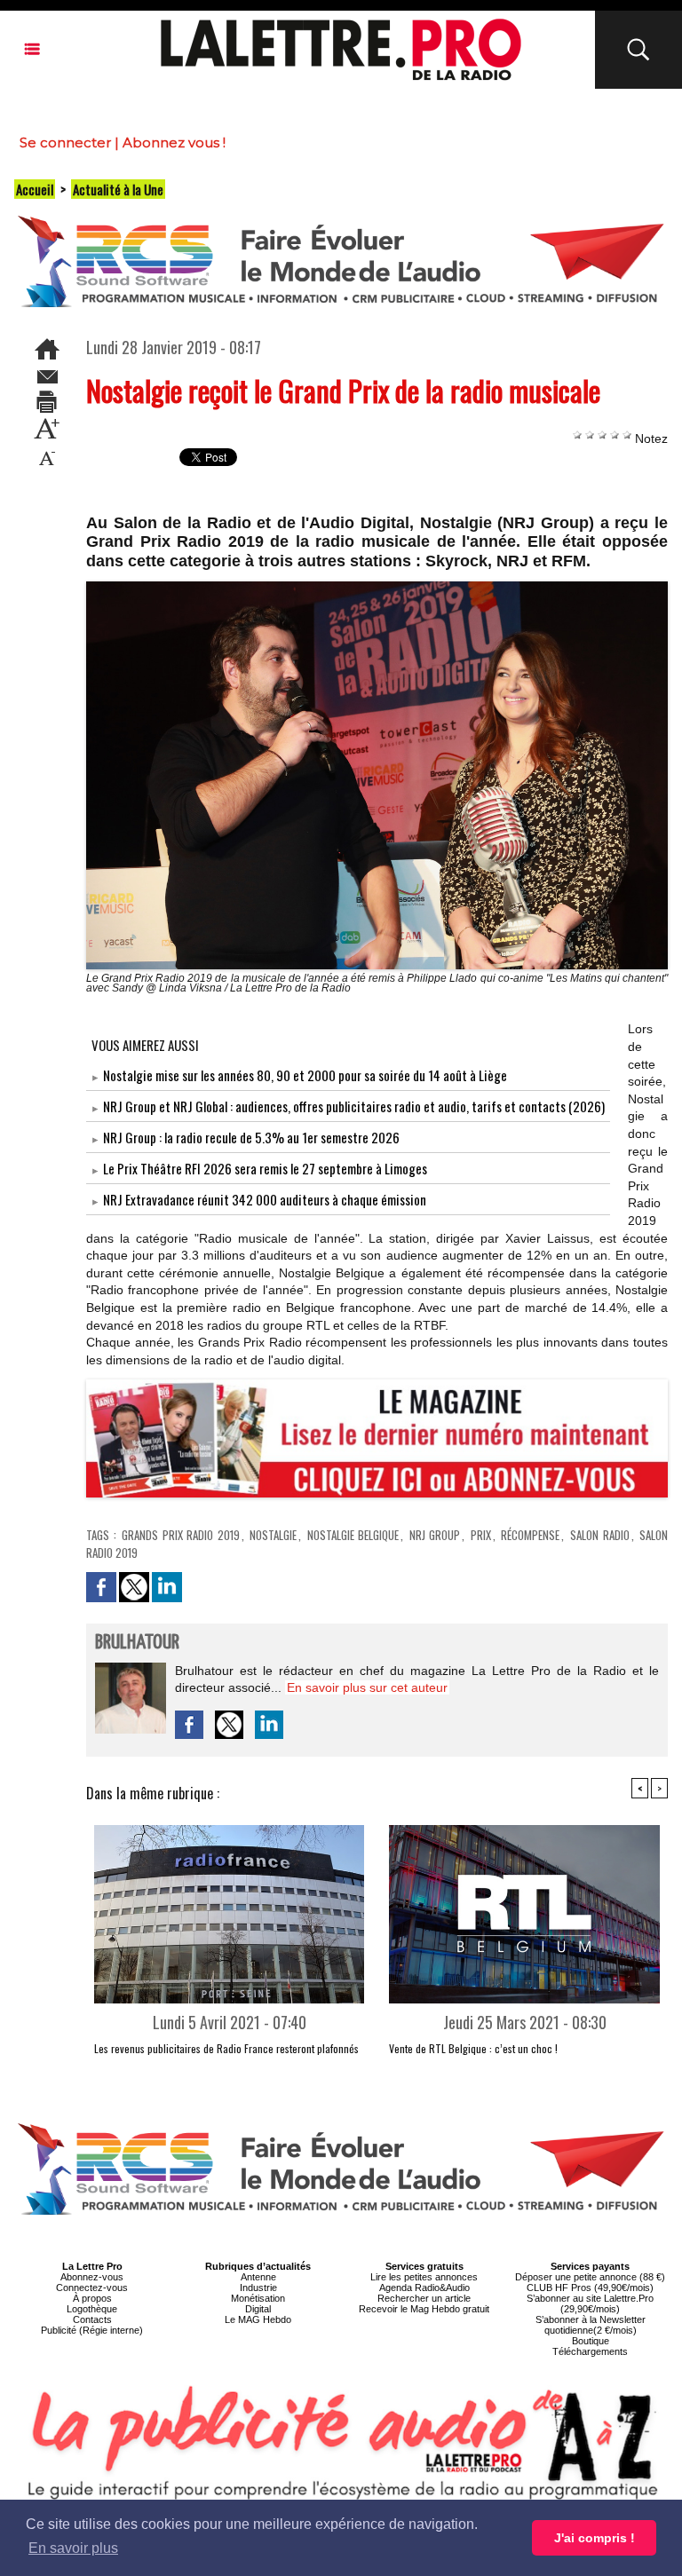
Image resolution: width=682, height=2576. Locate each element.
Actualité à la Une (118, 189)
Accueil (35, 189)
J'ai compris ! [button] (595, 2538)
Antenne (258, 2277)
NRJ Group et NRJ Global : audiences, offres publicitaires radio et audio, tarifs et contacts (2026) (354, 1106)
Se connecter (65, 142)
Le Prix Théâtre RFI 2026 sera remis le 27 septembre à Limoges (265, 1168)
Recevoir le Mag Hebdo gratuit (424, 2309)
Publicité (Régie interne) (92, 2330)
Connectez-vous (92, 2288)
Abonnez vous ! (174, 142)
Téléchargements (590, 2351)
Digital (258, 2309)
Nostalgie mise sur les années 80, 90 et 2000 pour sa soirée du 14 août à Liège (305, 1075)
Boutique (591, 2341)
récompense (530, 1535)
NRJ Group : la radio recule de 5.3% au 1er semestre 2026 (251, 1137)
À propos (92, 2298)
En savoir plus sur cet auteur (367, 1687)
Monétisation (258, 2298)
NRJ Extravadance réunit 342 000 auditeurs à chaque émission (265, 1199)
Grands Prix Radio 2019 (181, 1535)
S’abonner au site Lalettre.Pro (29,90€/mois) (590, 2303)
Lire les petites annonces (424, 2277)
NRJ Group (435, 1535)
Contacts (92, 2319)
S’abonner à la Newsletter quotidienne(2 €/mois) (591, 2325)
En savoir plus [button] (73, 2548)
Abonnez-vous (92, 2277)
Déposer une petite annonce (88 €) (590, 2277)
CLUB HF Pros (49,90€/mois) (590, 2288)
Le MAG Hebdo (258, 2319)
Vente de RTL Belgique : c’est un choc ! (473, 2048)
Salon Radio (600, 1535)
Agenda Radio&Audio (424, 2288)
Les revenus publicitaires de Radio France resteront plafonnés (226, 2048)
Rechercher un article (424, 2298)
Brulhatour (137, 1643)
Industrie (258, 2288)
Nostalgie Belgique (353, 1535)
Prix (481, 1535)
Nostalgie (273, 1535)
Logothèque (92, 2309)
